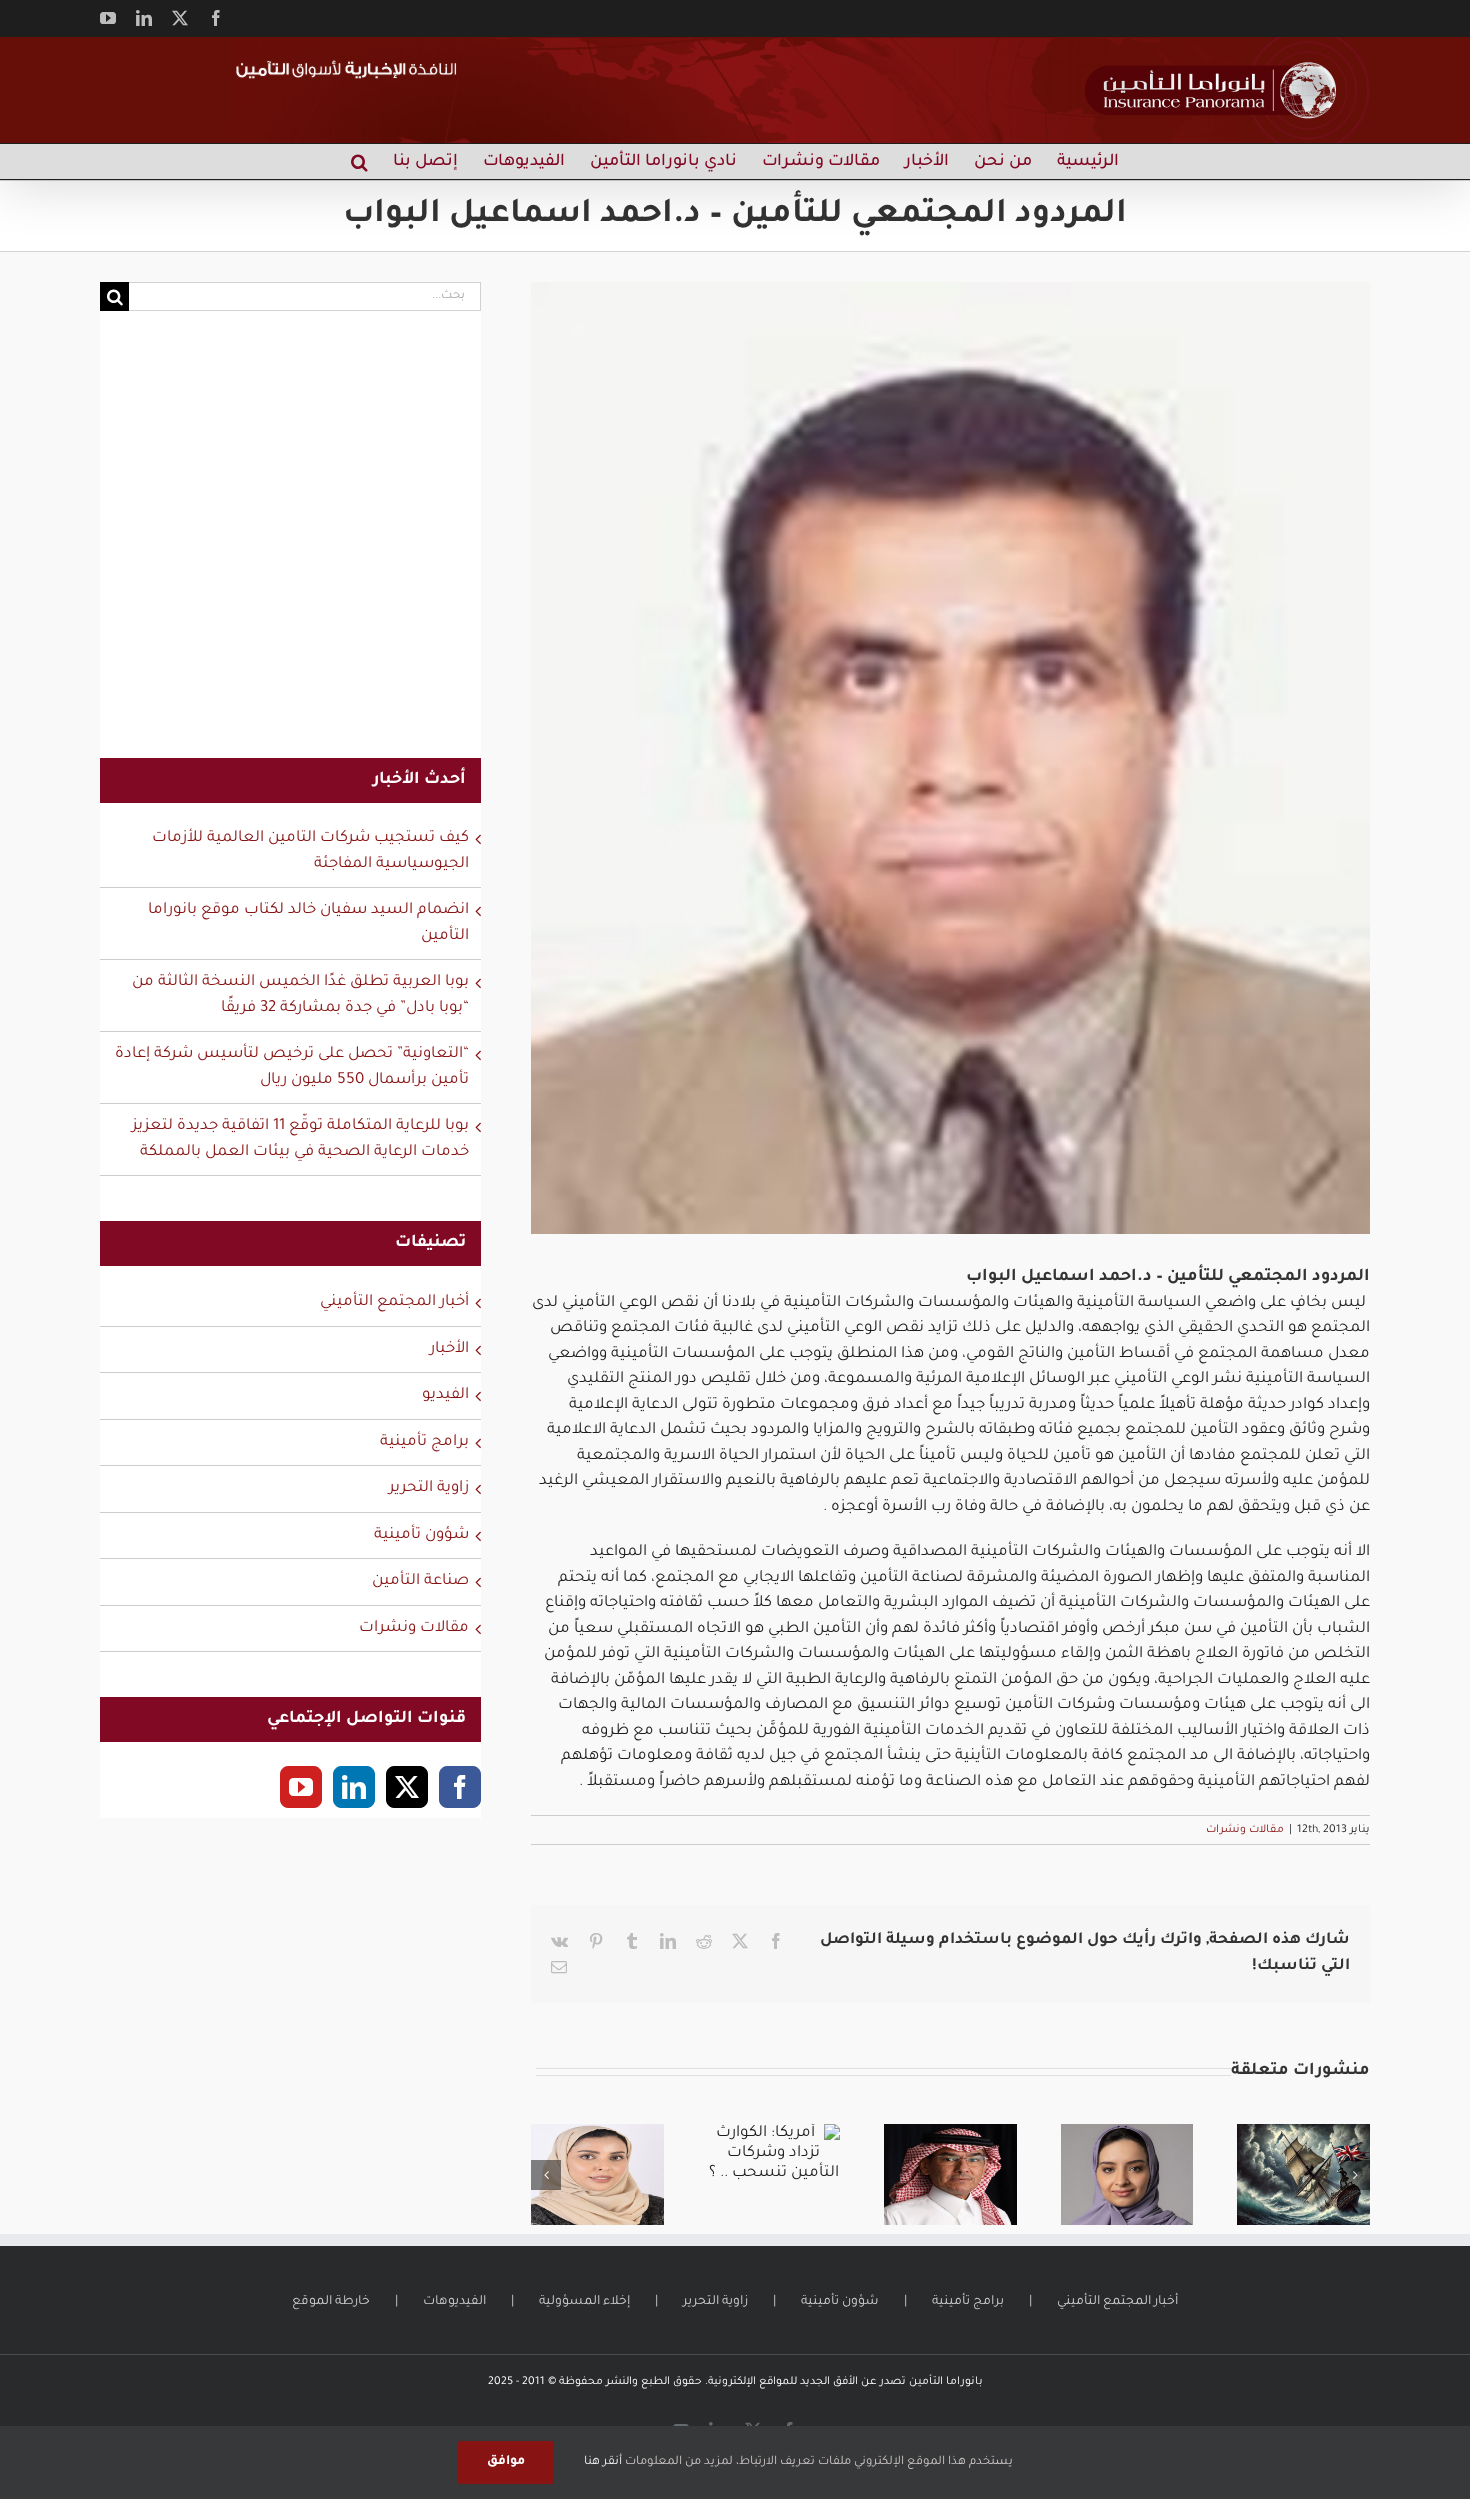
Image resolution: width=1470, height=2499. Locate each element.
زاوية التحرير (429, 1488)
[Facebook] (460, 1787)
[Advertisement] (290, 547)
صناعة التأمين (420, 1581)
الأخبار (449, 1349)
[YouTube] (301, 1787)
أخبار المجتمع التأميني (394, 1302)
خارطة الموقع (331, 2302)
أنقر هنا (603, 2462)
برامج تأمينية (424, 1442)
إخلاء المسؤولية (584, 2302)
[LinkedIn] (354, 1787)
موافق (506, 2462)
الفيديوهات (454, 2302)
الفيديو (445, 1395)
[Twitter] (407, 1787)
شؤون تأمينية (421, 1535)
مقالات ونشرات (1245, 1830)
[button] (359, 161)
